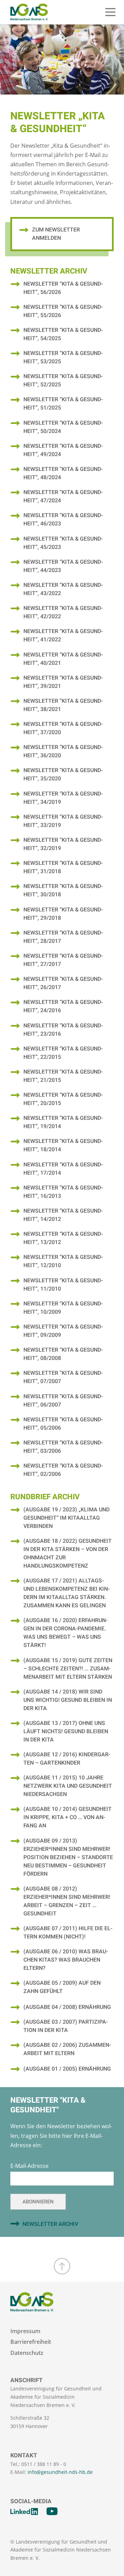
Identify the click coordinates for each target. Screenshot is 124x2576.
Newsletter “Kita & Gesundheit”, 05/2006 (63, 1424)
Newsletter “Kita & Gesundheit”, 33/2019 (63, 821)
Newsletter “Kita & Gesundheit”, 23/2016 (63, 1030)
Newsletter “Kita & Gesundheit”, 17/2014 (63, 1169)
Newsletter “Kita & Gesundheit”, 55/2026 (63, 311)
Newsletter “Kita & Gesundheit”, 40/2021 (63, 659)
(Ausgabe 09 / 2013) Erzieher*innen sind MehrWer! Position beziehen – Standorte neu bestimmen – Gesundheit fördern (68, 1857)
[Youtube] (52, 2511)
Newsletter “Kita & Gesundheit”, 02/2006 (63, 1470)
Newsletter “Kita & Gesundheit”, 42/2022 (63, 612)
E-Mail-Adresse (29, 2166)
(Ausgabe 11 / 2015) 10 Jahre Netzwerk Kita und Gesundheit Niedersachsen (68, 1786)
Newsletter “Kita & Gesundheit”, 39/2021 (63, 682)
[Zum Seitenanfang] (62, 2266)
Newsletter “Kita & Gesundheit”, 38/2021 (63, 705)
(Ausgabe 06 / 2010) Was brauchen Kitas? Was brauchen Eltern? (66, 1960)
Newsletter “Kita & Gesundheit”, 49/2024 (63, 450)
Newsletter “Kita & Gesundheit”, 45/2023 (63, 543)
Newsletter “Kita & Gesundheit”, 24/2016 (63, 1006)
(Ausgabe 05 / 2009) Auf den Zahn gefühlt (62, 1987)
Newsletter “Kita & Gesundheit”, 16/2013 (63, 1192)
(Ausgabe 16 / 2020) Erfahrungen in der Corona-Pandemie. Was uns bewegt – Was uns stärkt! (65, 1633)
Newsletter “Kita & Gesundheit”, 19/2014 (63, 1122)
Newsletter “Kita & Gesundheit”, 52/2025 (63, 381)
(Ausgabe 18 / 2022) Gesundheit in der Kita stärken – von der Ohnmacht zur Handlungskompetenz (68, 1553)
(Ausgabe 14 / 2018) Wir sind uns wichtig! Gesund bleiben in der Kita (68, 1700)
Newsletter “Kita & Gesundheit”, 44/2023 (63, 566)
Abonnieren (38, 2202)
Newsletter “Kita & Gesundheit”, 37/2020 (63, 728)
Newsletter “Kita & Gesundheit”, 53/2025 (63, 357)
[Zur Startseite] (29, 12)
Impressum (25, 2331)
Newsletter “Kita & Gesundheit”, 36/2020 (63, 751)
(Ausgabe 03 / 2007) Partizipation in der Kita (66, 2026)
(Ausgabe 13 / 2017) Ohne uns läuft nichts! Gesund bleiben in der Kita (66, 1731)
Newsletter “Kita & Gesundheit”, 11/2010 (63, 1285)
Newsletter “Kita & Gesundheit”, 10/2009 (63, 1308)
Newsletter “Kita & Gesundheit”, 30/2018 (63, 890)
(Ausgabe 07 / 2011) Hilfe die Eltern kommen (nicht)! (68, 1933)
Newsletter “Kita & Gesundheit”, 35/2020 (63, 774)
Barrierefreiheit (31, 2342)
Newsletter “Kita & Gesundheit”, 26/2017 (63, 983)
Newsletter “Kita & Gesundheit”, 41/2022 (63, 635)
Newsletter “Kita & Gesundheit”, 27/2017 (63, 960)
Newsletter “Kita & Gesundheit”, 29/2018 (63, 914)
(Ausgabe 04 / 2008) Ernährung (67, 2007)
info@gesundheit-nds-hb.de (60, 2472)
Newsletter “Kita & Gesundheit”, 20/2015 (63, 1099)
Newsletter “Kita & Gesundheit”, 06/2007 (63, 1401)
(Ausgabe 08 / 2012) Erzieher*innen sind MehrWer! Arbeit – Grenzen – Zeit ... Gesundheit (67, 1901)
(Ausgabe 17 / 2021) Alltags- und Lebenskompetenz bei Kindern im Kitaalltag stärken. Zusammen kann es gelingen (66, 1593)
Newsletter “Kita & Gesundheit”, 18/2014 (63, 1145)
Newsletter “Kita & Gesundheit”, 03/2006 (63, 1447)
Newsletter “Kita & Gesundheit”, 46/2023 (63, 520)
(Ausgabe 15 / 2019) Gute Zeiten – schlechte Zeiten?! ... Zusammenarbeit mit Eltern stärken (68, 1669)
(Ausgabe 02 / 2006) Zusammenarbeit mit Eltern (67, 2049)
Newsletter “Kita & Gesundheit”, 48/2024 (63, 473)
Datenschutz (27, 2353)
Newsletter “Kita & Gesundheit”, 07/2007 (63, 1377)
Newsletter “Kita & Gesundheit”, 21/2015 (63, 1076)
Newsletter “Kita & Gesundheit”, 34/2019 (63, 798)
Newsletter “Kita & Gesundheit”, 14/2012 (63, 1215)
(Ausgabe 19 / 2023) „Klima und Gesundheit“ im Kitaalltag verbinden (66, 1518)
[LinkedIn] (24, 2511)
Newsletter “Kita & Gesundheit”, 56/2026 (63, 288)
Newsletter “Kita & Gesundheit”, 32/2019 (63, 844)
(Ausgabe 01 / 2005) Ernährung (67, 2069)
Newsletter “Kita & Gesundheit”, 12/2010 (63, 1261)
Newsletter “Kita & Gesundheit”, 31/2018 (63, 867)
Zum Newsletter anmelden (56, 234)
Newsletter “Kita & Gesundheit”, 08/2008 (63, 1354)
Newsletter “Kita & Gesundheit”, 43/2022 (63, 589)
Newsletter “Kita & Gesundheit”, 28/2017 (63, 937)
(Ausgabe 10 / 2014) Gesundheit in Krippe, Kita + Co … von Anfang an (68, 1817)
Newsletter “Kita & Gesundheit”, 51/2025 (63, 404)
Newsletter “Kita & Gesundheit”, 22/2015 (63, 1053)
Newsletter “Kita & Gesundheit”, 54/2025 (63, 334)
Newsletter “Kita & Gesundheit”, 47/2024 (63, 496)
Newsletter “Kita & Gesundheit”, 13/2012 (63, 1238)
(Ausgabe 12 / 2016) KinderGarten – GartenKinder (67, 1759)
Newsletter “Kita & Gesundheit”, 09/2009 (63, 1331)
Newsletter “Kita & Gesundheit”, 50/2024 (63, 427)
